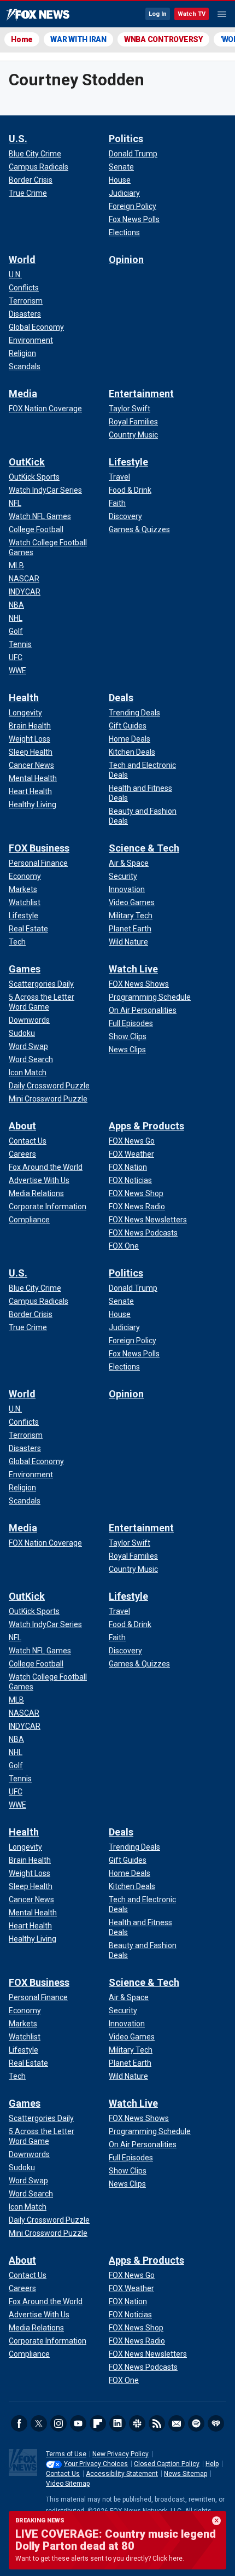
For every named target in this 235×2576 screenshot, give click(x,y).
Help (212, 2464)
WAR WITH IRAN (78, 39)
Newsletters (177, 2423)
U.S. (18, 139)
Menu (222, 14)
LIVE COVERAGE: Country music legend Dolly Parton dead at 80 (116, 2540)
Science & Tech (144, 848)
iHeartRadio (216, 2423)
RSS (157, 2423)
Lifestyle (128, 462)
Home (22, 39)
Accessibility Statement (122, 2474)
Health (24, 698)
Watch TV (192, 14)
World (22, 260)
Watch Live (133, 969)
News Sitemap (186, 2474)
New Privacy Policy (121, 2454)
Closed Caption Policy (167, 2464)
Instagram (58, 2423)
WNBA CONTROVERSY (163, 39)
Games (25, 969)
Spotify (196, 2423)
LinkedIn (117, 2423)
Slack (137, 2423)
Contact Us (63, 2474)
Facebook (19, 2423)
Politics (126, 139)
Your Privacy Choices (96, 2464)
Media (23, 394)
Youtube (78, 2423)
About (22, 1126)
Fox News (38, 15)
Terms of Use (66, 2454)
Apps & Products (146, 1126)
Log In (158, 14)
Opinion (126, 260)
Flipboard (98, 2423)
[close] (216, 2521)
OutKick (27, 462)
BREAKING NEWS (40, 2520)
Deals (121, 698)
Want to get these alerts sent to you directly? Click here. (100, 2558)
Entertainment (141, 394)
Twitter (39, 2423)
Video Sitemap (68, 2484)
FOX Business (39, 848)
